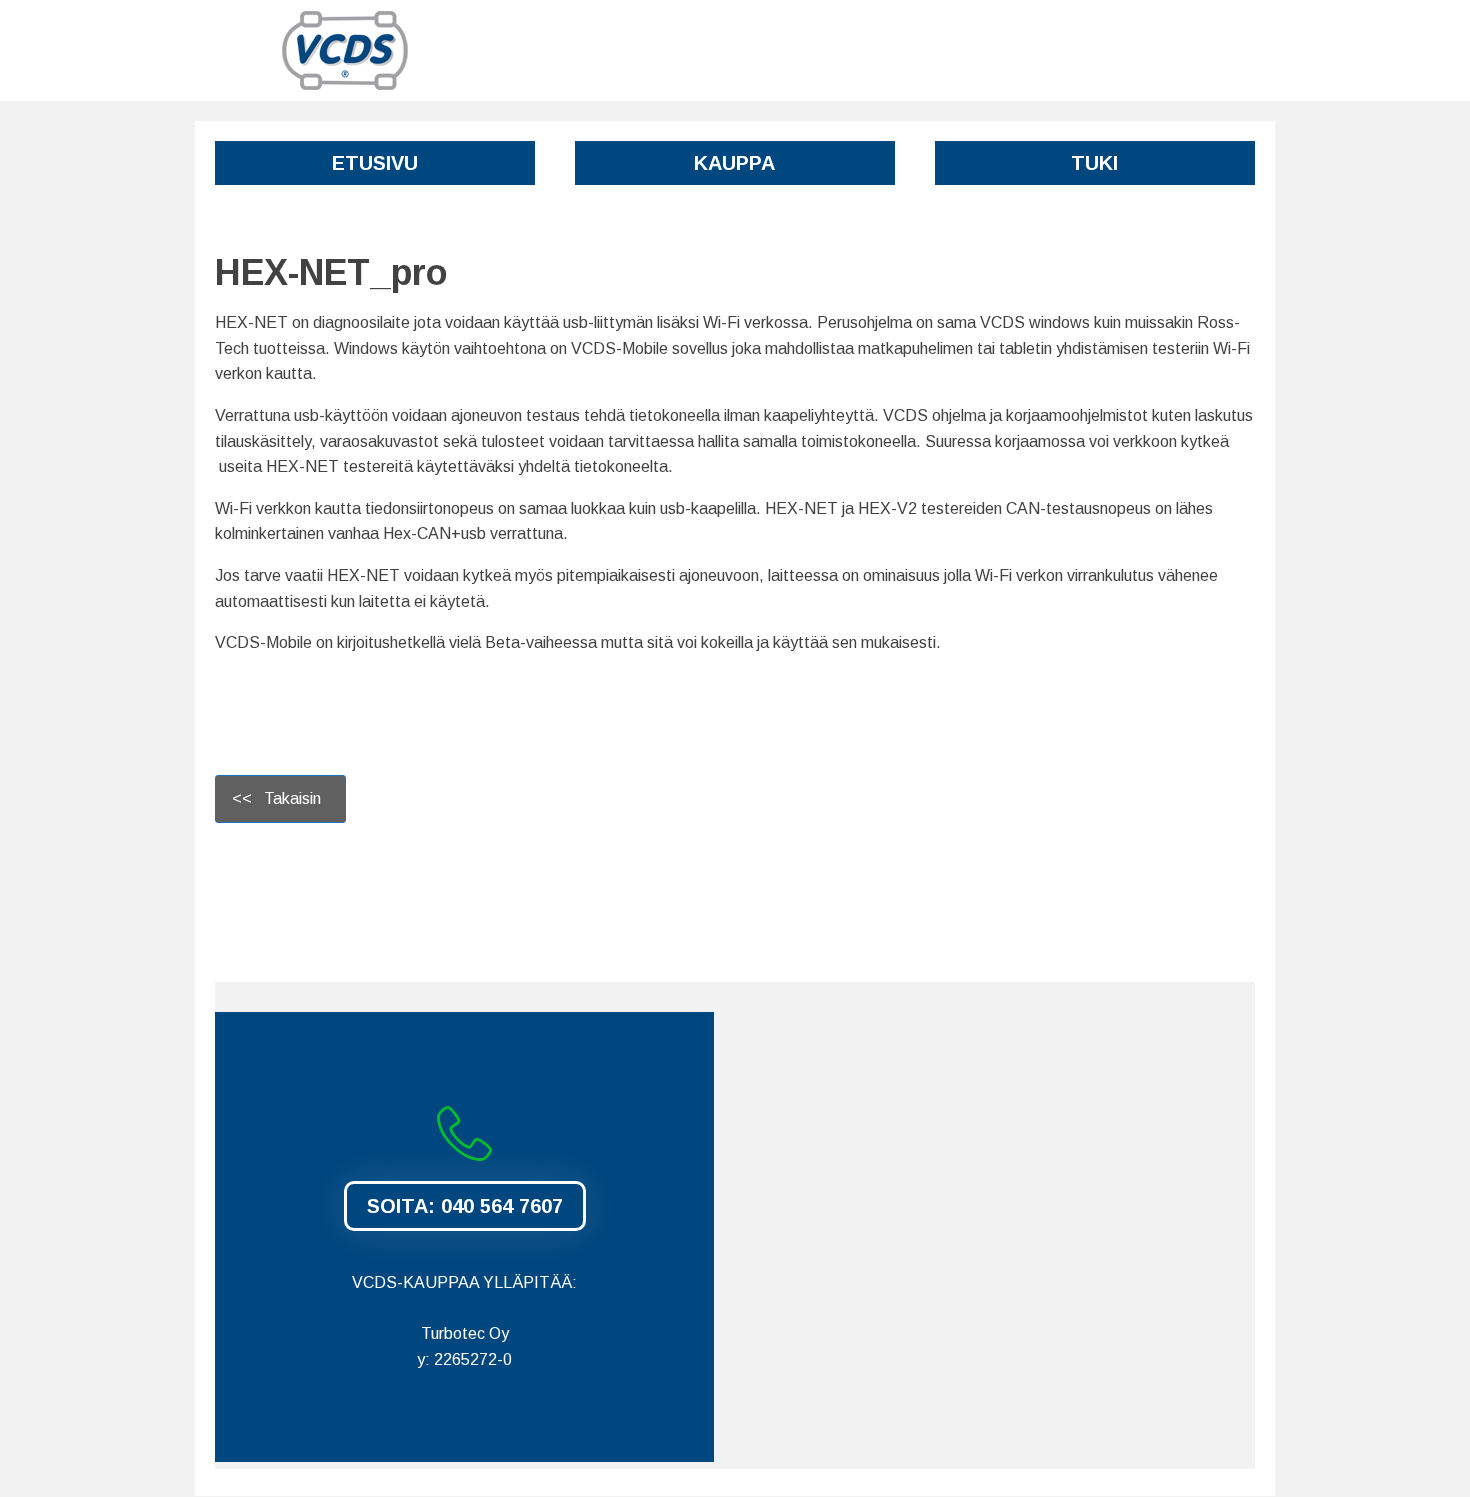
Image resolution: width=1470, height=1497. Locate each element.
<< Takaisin (280, 798)
